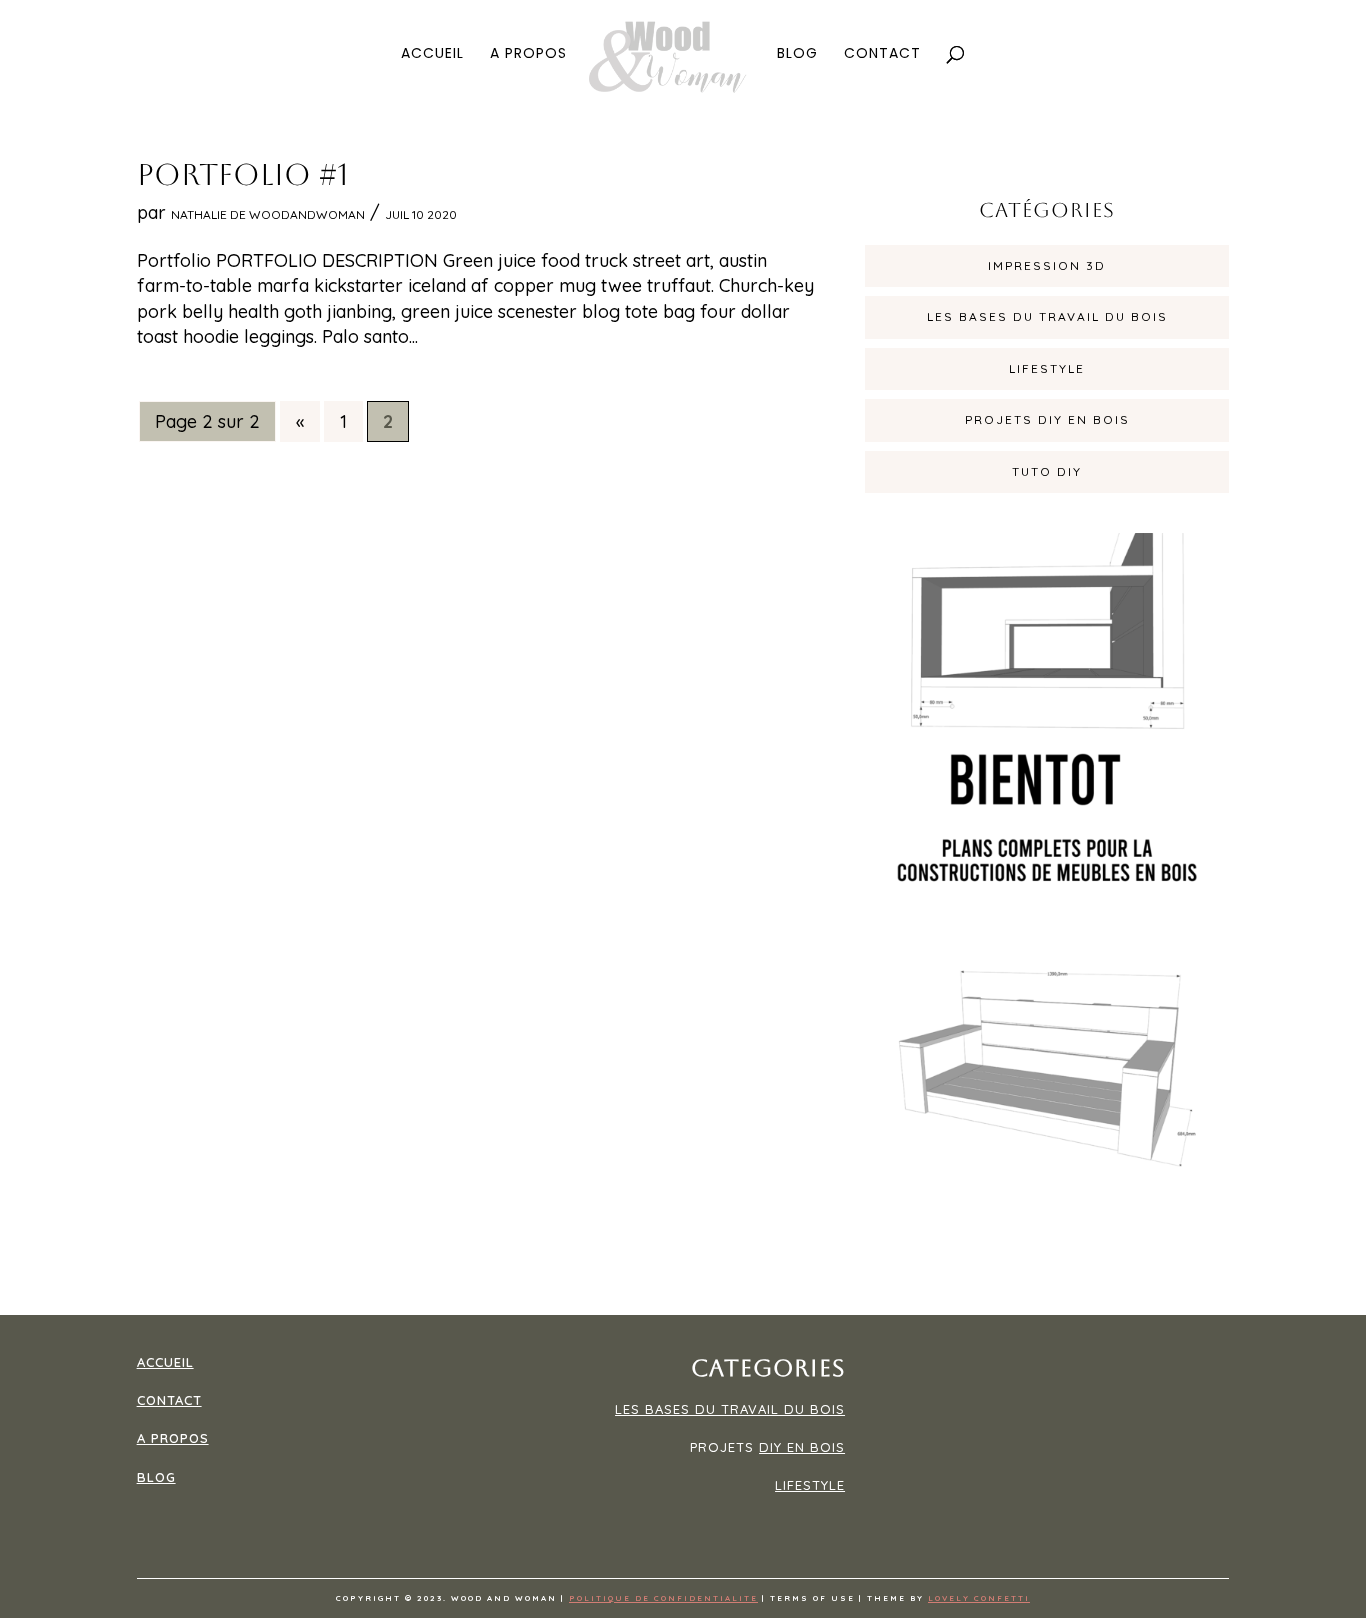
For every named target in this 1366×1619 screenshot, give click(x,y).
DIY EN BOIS (802, 1447)
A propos (528, 54)
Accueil (432, 54)
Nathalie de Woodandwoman (268, 214)
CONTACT (169, 1400)
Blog (797, 54)
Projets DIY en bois (1047, 419)
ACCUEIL (165, 1362)
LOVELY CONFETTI (979, 1598)
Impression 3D (1047, 265)
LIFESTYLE (810, 1485)
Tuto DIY (1047, 471)
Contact (882, 54)
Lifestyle (1047, 368)
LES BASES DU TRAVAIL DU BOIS (730, 1409)
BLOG (156, 1477)
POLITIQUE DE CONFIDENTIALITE (663, 1598)
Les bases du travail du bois (1047, 316)
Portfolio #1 (243, 174)
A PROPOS (173, 1438)
